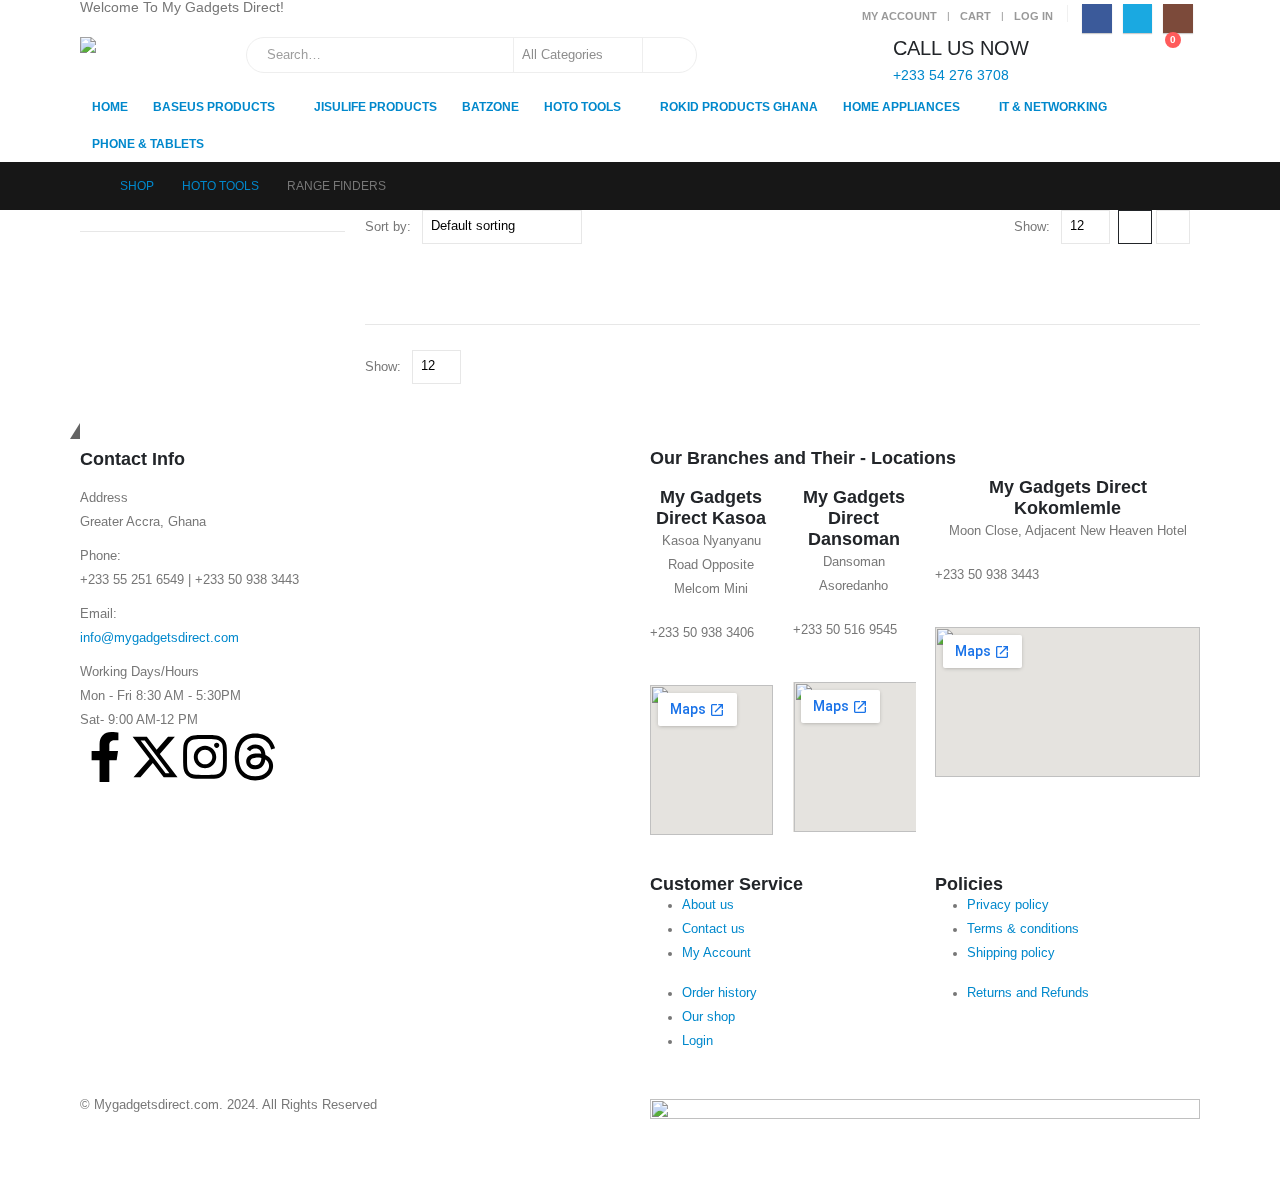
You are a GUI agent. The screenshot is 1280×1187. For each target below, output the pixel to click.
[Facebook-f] (105, 757)
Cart (975, 16)
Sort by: (388, 226)
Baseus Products (214, 107)
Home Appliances (901, 107)
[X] (1137, 18)
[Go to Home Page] (86, 186)
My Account (899, 16)
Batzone (490, 107)
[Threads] (255, 757)
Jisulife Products (375, 107)
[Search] (668, 55)
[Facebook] (1096, 18)
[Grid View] (1135, 227)
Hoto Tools (582, 107)
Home (110, 107)
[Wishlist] (1114, 50)
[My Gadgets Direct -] (139, 62)
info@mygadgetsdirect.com (159, 638)
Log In (1033, 16)
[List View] (1173, 227)
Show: (1032, 226)
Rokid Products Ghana (739, 107)
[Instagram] (1177, 18)
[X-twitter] (155, 757)
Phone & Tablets (148, 144)
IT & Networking (1053, 107)
